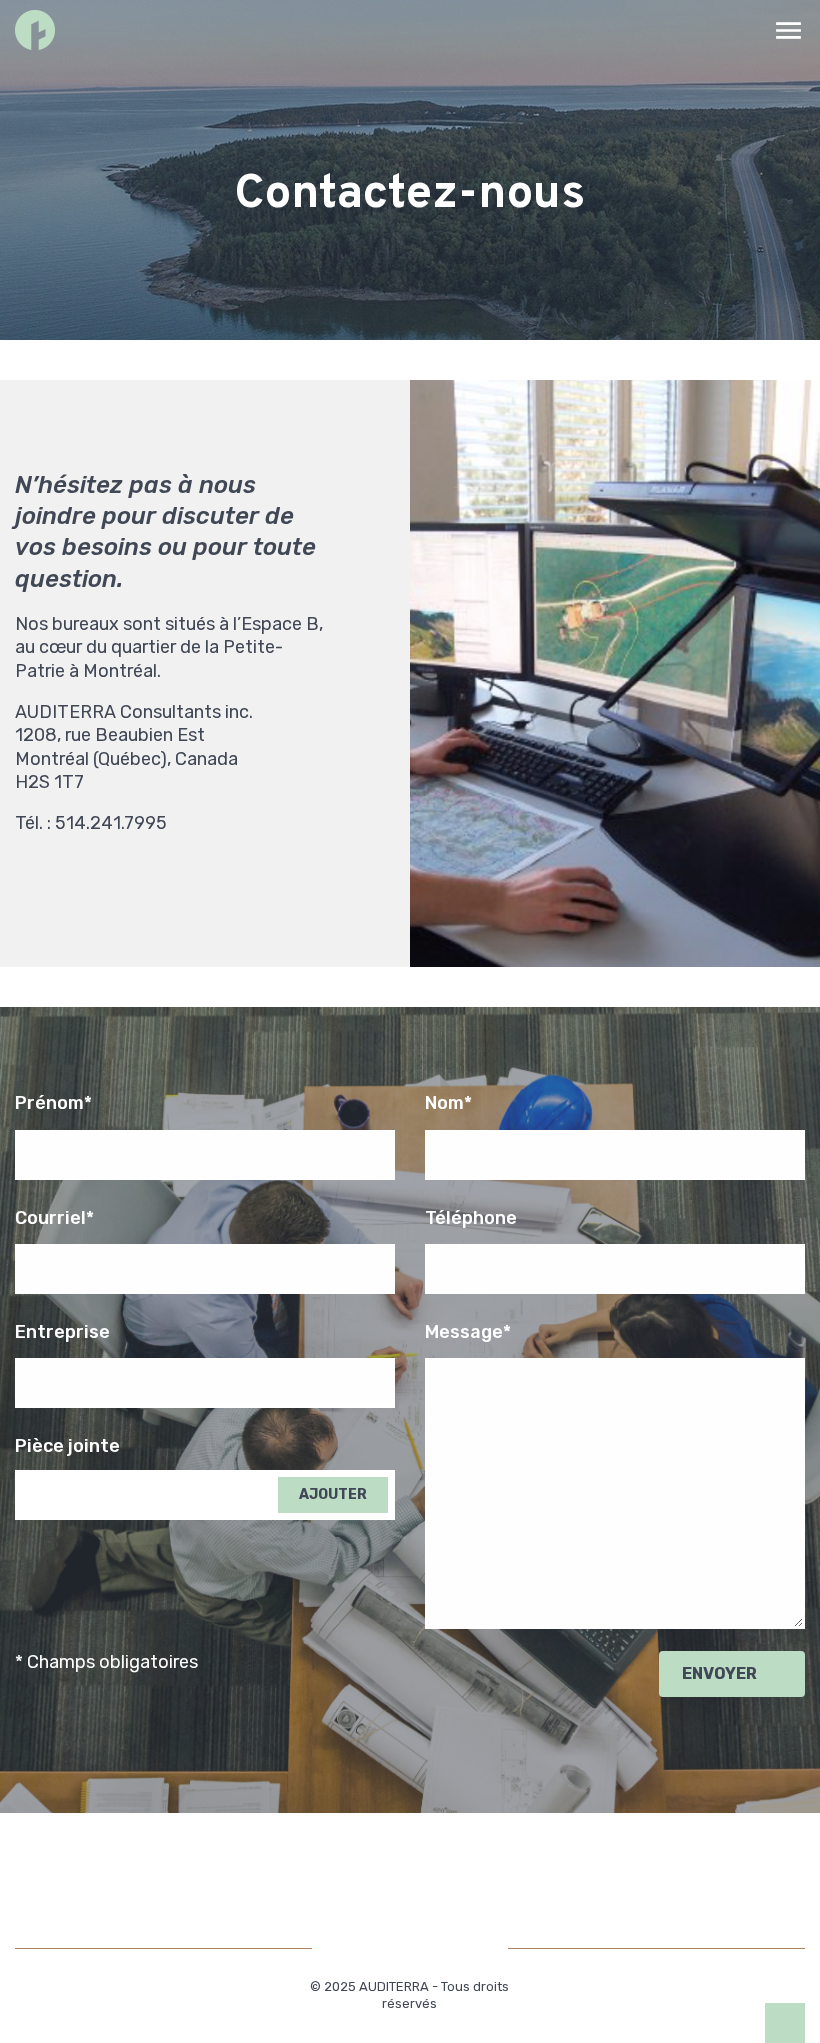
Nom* (448, 1103)
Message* (468, 1332)
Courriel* (54, 1218)
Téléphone (471, 1218)
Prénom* (53, 1103)
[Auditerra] (35, 30)
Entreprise (62, 1332)
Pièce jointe (67, 1446)
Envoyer (719, 1673)
